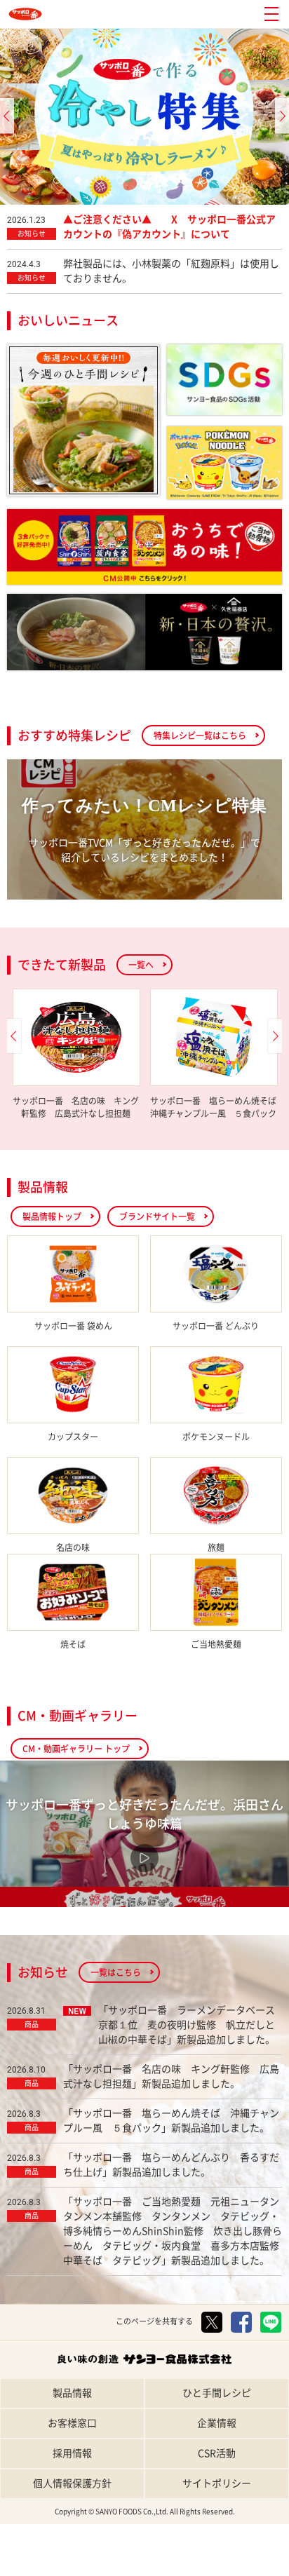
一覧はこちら (116, 1972)
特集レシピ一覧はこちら (200, 735)
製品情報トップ (52, 1216)
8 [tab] (208, 184)
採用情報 (72, 2453)
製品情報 (72, 2393)
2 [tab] (81, 184)
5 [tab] (144, 184)
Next (282, 116)
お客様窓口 (72, 2423)
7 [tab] (187, 184)
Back (14, 1036)
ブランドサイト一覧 (157, 1216)
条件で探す (241, 2564)
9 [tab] (229, 184)
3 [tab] (102, 184)
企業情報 (217, 2423)
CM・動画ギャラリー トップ (76, 1749)
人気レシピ (145, 2564)
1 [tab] (60, 184)
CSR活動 (217, 2453)
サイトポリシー (217, 2483)
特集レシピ (48, 2564)
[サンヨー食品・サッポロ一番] (25, 14)
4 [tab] (123, 184)
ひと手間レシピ (217, 2393)
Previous (7, 116)
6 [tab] (166, 184)
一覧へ (141, 965)
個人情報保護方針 (72, 2483)
